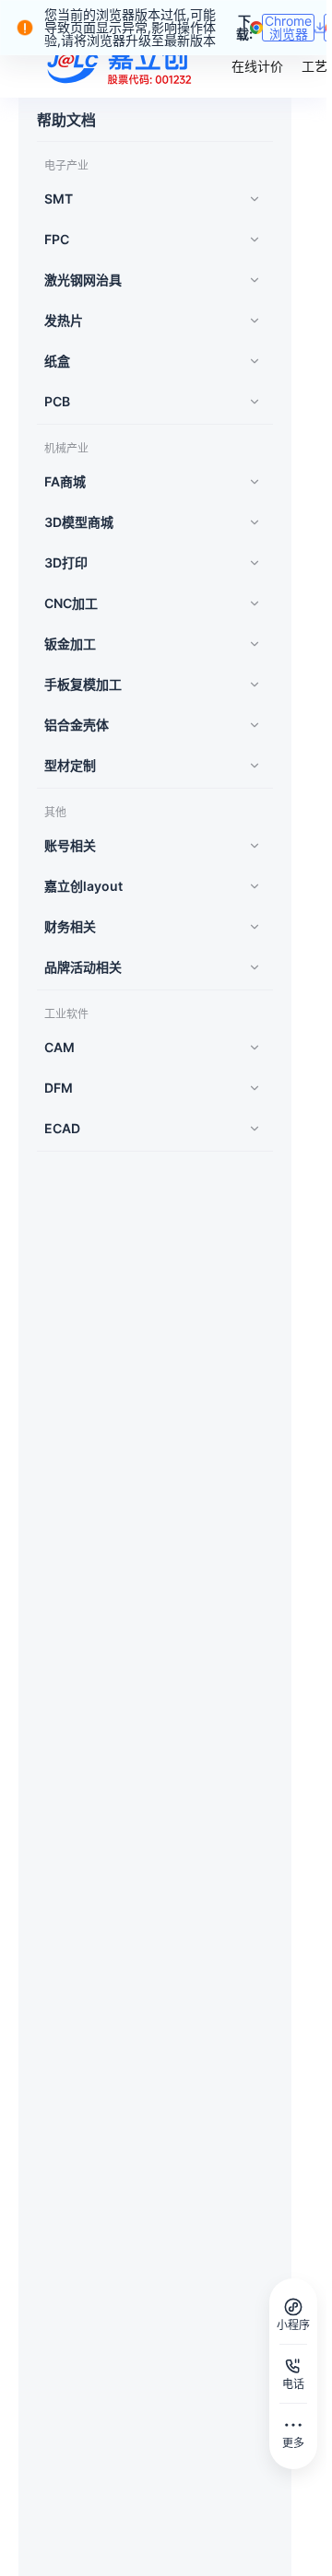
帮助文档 (66, 120)
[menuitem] (149, 199)
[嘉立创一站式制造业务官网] (122, 64)
